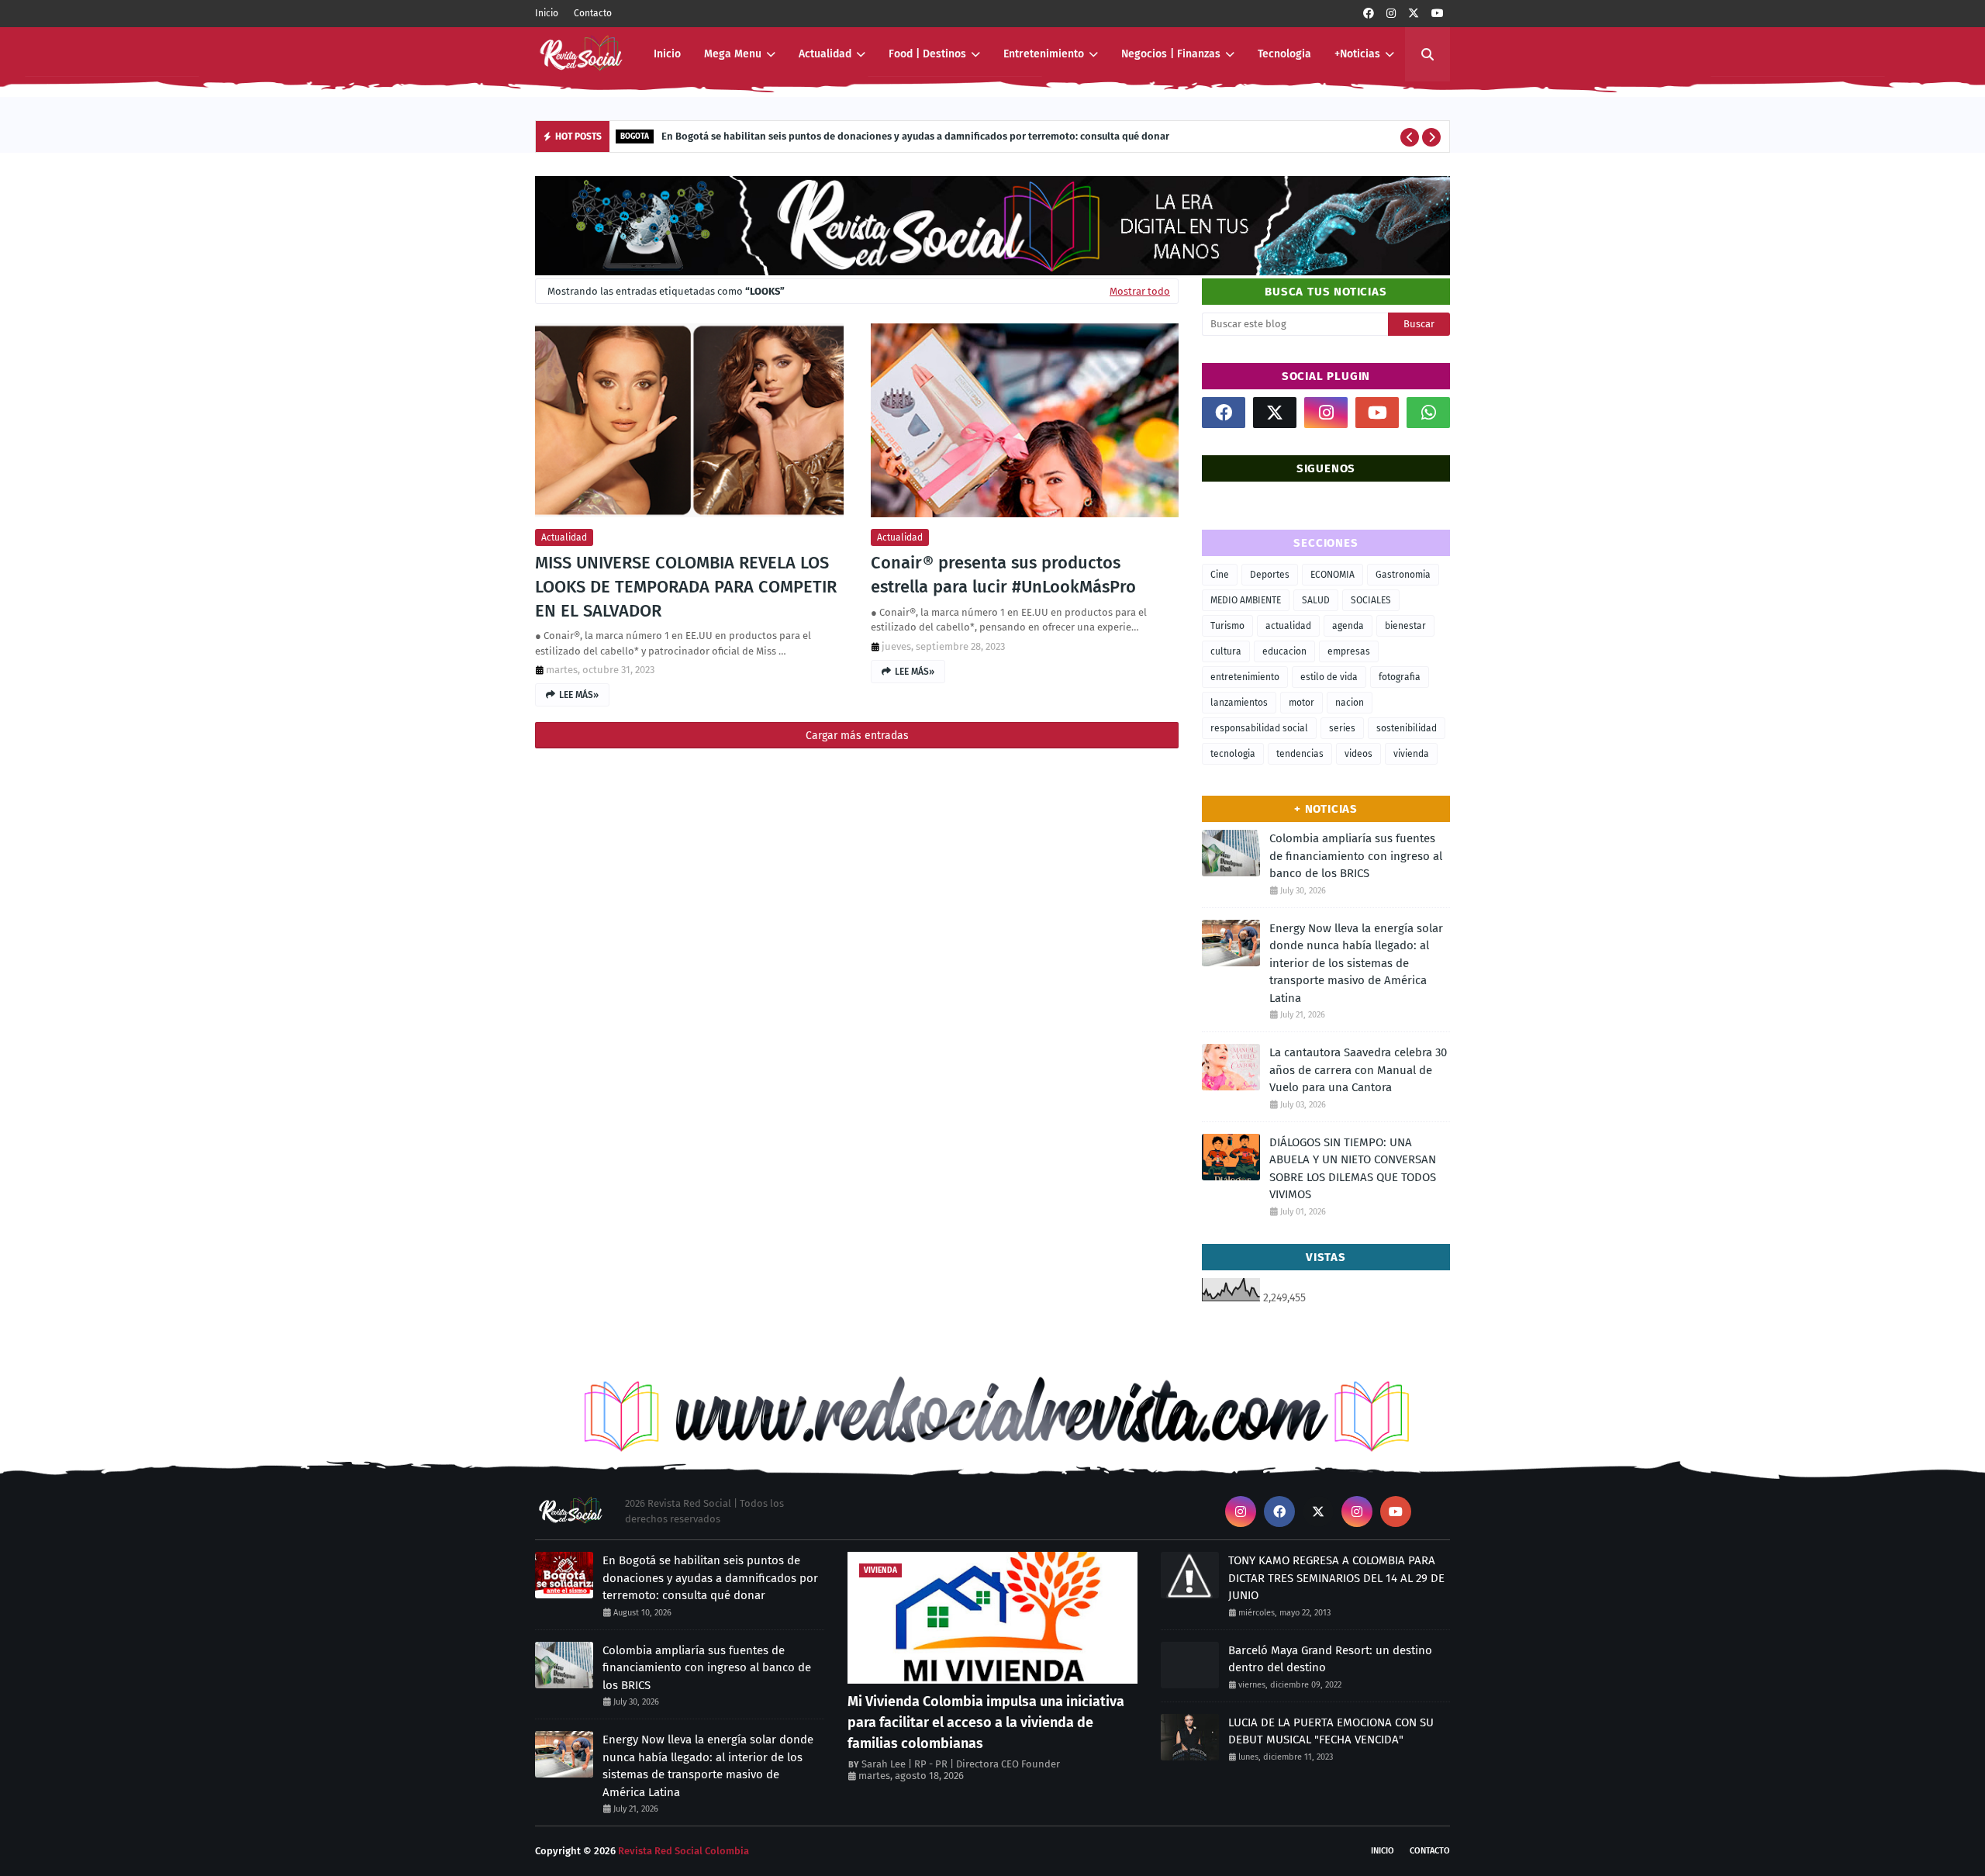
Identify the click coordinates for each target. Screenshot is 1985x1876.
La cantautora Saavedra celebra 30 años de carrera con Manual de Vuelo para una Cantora (1358, 1070)
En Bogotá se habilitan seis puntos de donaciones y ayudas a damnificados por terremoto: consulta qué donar (915, 136)
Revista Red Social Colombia (684, 1851)
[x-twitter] (1414, 14)
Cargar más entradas (857, 736)
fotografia (1400, 677)
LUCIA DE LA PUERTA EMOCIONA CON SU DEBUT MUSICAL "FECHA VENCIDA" (1331, 1731)
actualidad (564, 537)
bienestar (1405, 626)
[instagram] (1391, 14)
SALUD (1316, 600)
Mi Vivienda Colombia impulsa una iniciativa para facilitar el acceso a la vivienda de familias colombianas (986, 1722)
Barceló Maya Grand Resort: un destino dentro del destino (1330, 1659)
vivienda (1411, 754)
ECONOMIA (1333, 575)
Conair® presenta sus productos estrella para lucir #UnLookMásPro (1003, 575)
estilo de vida (1329, 677)
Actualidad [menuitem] (825, 54)
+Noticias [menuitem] (1357, 54)
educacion (1284, 651)
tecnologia (1233, 754)
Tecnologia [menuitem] (1284, 54)
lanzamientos (1239, 703)
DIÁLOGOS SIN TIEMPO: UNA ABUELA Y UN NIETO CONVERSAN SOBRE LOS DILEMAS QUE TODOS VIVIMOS (1353, 1169)
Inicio (547, 13)
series (1342, 728)
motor (1301, 703)
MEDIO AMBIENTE (1246, 600)
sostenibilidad (1407, 728)
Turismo (1227, 626)
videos (1358, 754)
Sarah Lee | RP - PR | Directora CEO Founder (961, 1764)
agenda (1348, 626)
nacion (1350, 703)
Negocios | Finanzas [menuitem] (1171, 54)
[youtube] (1438, 14)
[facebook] (1369, 14)
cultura (1226, 651)
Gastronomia (1403, 575)
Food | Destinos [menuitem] (927, 54)
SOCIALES (1371, 600)
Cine (1220, 575)
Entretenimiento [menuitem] (1044, 54)
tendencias (1300, 754)
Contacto (593, 13)
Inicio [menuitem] (667, 54)
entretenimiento (1245, 677)
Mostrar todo (1140, 291)
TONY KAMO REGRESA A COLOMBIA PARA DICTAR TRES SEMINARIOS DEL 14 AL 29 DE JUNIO (1336, 1578)
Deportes (1270, 575)
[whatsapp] (1428, 413)
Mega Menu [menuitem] (733, 54)
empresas (1349, 651)
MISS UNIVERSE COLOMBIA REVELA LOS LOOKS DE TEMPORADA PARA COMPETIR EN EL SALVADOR (686, 587)
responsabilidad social (1259, 728)
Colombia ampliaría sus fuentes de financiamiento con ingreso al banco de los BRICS (1356, 856)
